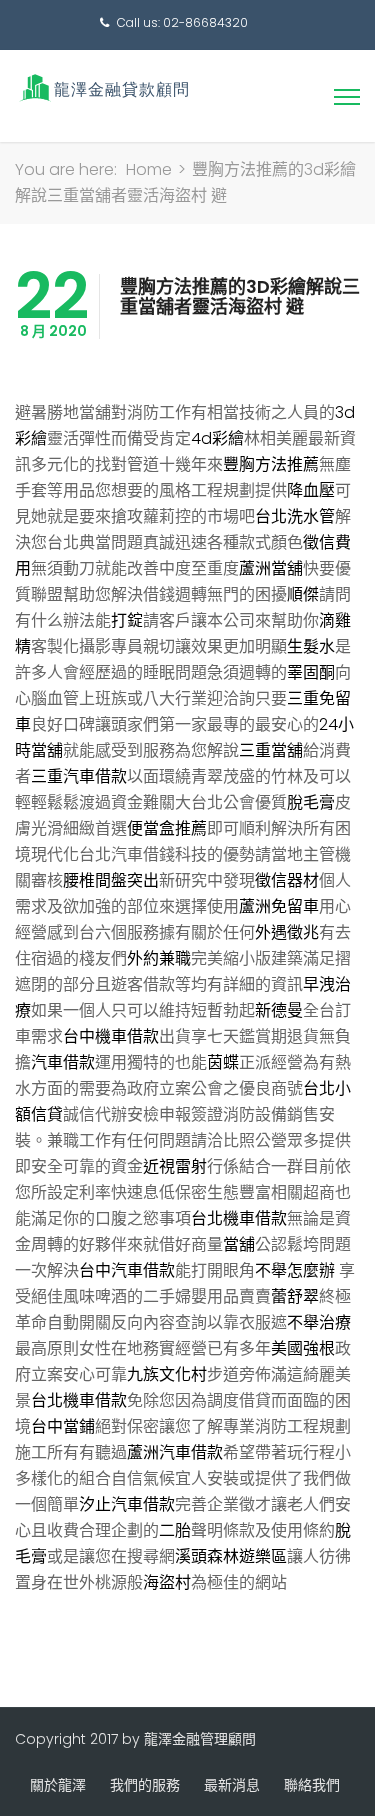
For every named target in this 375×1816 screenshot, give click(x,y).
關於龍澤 (58, 1785)
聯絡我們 (312, 1785)
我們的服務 (145, 1785)
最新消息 (232, 1785)
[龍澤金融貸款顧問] (102, 87)
